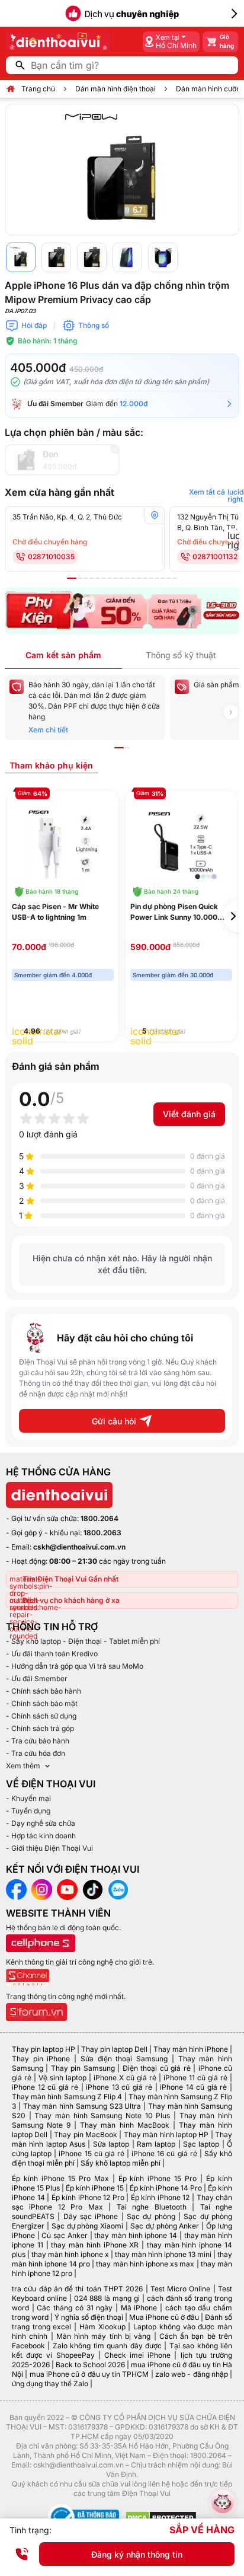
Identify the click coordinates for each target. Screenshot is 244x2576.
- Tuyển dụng (28, 1811)
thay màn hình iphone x (70, 2254)
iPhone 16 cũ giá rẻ (164, 2153)
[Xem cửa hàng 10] (127, 578)
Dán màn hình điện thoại (115, 89)
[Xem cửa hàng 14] (151, 578)
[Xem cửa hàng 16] (163, 578)
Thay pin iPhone (41, 2059)
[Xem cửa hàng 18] (175, 578)
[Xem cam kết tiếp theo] (231, 712)
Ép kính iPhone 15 (95, 2188)
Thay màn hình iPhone (191, 2049)
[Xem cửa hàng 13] (145, 578)
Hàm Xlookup (102, 2327)
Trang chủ (38, 89)
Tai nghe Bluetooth (152, 2207)
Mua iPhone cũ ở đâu (164, 2317)
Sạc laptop (201, 2144)
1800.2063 (102, 1533)
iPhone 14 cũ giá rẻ (193, 2087)
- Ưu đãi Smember (37, 1678)
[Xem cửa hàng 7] (110, 578)
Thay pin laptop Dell (114, 2049)
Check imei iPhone (137, 2355)
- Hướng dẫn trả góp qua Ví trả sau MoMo (75, 1666)
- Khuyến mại (28, 1798)
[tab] (51, 765)
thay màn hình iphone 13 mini (163, 2254)
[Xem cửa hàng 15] (157, 578)
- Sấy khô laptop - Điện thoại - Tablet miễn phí (83, 1641)
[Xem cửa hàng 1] (72, 578)
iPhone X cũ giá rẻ (125, 2078)
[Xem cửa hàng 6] (104, 578)
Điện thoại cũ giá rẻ (157, 2068)
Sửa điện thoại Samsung (124, 2059)
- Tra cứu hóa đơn (36, 1753)
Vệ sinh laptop (62, 2078)
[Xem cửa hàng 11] (133, 578)
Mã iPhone (139, 2308)
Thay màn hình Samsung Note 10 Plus (102, 2116)
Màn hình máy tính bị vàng (103, 2336)
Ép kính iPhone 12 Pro (88, 2197)
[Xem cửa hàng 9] (121, 578)
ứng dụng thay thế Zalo (50, 2384)
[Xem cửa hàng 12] (139, 578)
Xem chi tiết (48, 730)
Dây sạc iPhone (91, 2216)
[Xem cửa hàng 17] (169, 578)
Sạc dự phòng (151, 2216)
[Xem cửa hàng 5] (98, 578)
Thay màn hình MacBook (124, 2125)
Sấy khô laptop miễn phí (121, 2163)
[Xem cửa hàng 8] (115, 578)
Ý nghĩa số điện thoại (89, 2317)
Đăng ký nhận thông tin (137, 2554)
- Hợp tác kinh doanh (41, 1836)
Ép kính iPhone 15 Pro (158, 2178)
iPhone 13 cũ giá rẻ (119, 2087)
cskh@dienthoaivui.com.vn (79, 1547)
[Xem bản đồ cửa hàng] (155, 515)
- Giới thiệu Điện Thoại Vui (49, 1848)
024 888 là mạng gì (107, 2298)
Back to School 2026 (90, 2365)
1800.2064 (99, 1518)
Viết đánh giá (189, 1114)
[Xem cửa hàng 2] (80, 578)
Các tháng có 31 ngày (75, 2308)
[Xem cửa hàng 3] (86, 578)
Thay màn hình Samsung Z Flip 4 (67, 2097)
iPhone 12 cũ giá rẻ (45, 2087)
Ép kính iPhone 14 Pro (166, 2188)
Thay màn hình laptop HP (166, 2135)
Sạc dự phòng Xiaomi (88, 2226)
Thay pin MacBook (86, 2135)
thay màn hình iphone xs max (145, 2264)
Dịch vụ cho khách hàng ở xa (71, 1600)
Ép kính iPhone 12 (160, 2197)
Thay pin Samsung (83, 2068)
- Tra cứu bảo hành (38, 1741)
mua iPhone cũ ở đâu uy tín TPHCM (89, 2374)
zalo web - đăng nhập (192, 2374)
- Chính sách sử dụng (41, 1716)
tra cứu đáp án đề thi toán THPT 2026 (77, 2289)
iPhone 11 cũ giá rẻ (195, 2078)
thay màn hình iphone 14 (136, 2235)
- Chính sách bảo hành (44, 1691)
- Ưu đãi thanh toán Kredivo (52, 1654)
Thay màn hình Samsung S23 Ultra (82, 2106)
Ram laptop (156, 2144)
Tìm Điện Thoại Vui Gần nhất (70, 1579)
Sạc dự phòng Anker (165, 2226)
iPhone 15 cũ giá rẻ (91, 2153)
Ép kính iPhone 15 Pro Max (60, 2178)
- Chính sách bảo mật (42, 1703)
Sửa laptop (111, 2144)
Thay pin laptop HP (44, 2049)
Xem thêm (23, 1766)
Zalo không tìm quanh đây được (107, 2346)
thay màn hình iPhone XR (95, 2245)
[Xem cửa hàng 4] (92, 578)
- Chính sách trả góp (40, 1728)
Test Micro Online (181, 2289)
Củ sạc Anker (64, 2235)
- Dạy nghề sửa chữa (41, 1823)
